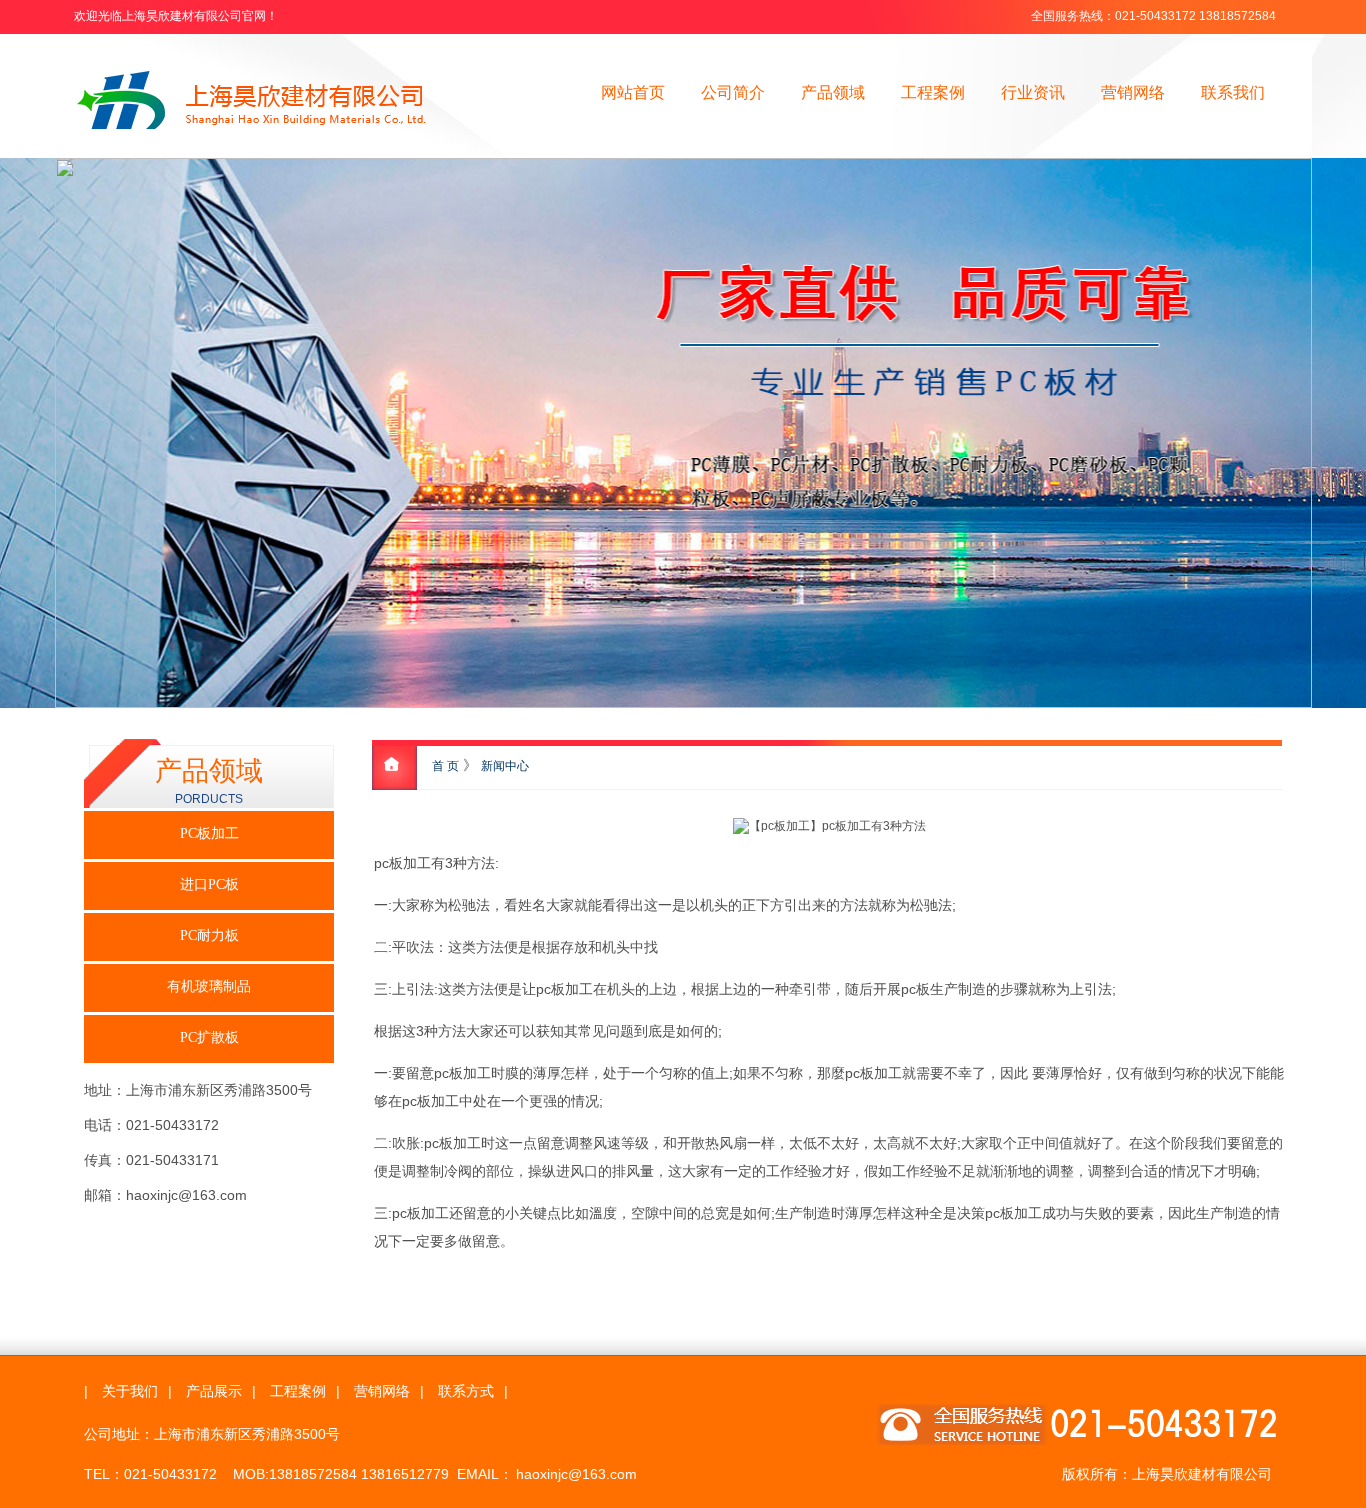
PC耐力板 (209, 935)
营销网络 (1133, 92)
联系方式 (466, 1391)
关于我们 (130, 1391)
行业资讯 (1033, 92)
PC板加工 (209, 833)
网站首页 (633, 92)
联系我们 (1233, 92)
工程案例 (933, 92)
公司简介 (733, 92)
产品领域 (833, 92)
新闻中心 (505, 766)
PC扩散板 (209, 1037)
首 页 (445, 766)
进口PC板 (209, 884)
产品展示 (214, 1391)
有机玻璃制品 (209, 986)
